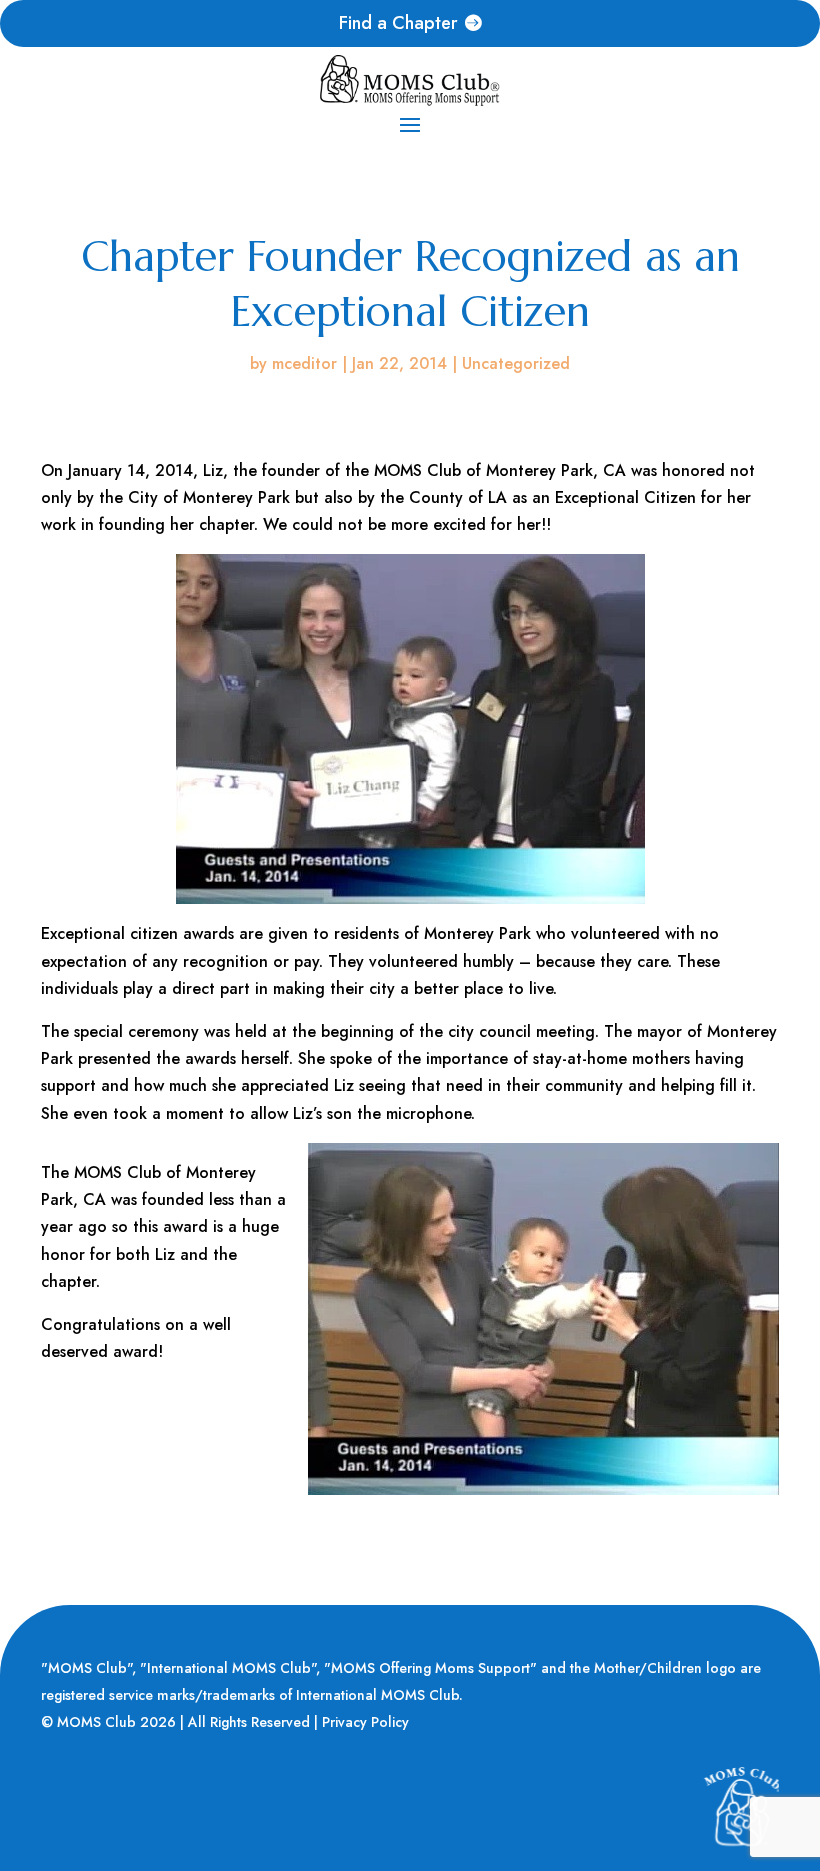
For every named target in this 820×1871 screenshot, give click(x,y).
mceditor (304, 363)
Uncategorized (516, 363)
